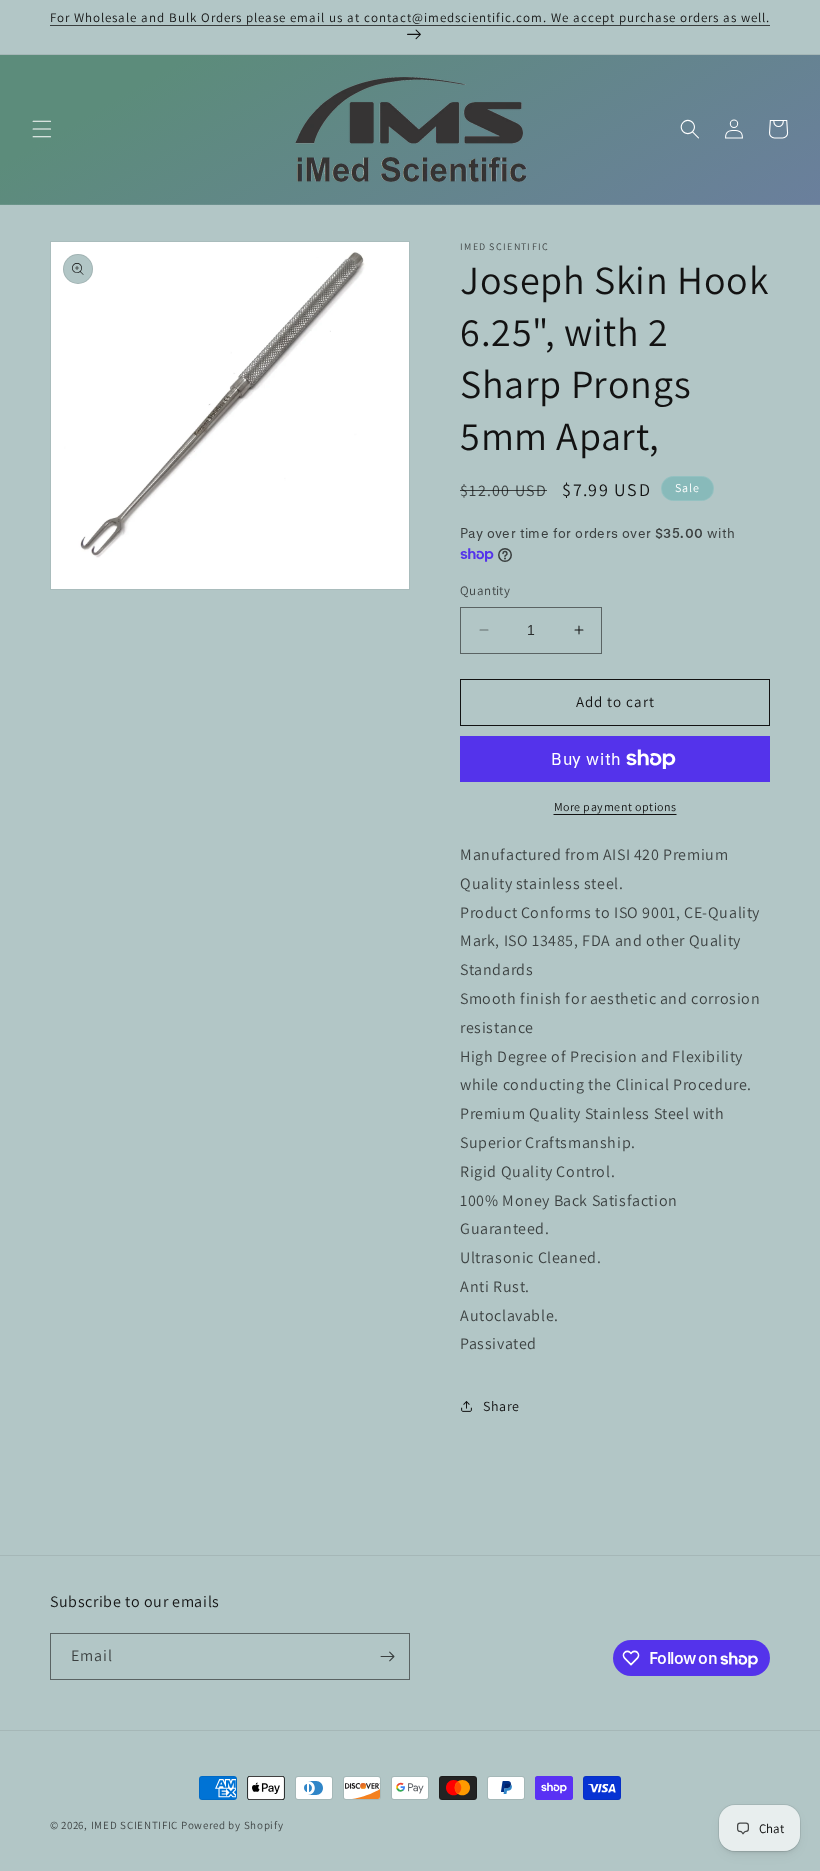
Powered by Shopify (232, 1825)
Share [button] (501, 1406)
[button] (42, 129)
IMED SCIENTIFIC (135, 1825)
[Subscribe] (387, 1656)
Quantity (485, 590)
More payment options (615, 806)
